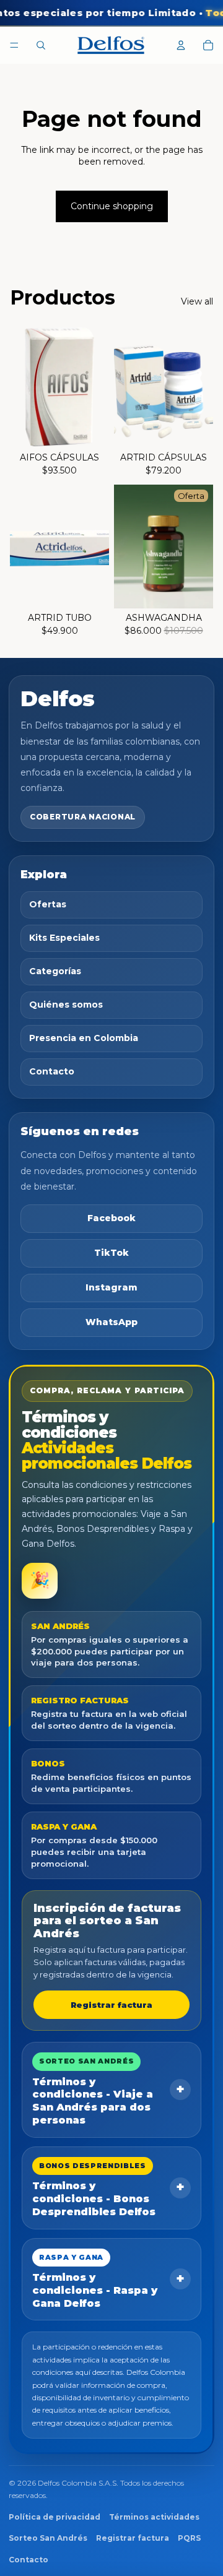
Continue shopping (112, 206)
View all (197, 301)
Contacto (52, 1071)
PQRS (189, 2538)
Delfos (58, 699)
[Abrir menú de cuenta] (181, 45)
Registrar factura (111, 2005)
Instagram (111, 1287)
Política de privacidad (55, 2517)
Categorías (55, 971)
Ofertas (48, 904)
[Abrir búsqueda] (41, 45)
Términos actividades (154, 2517)
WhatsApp (111, 1322)
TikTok (111, 1253)
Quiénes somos (66, 1005)
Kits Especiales (64, 938)
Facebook (111, 1218)
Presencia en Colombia (84, 1038)
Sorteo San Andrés (48, 2538)
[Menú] (14, 45)
